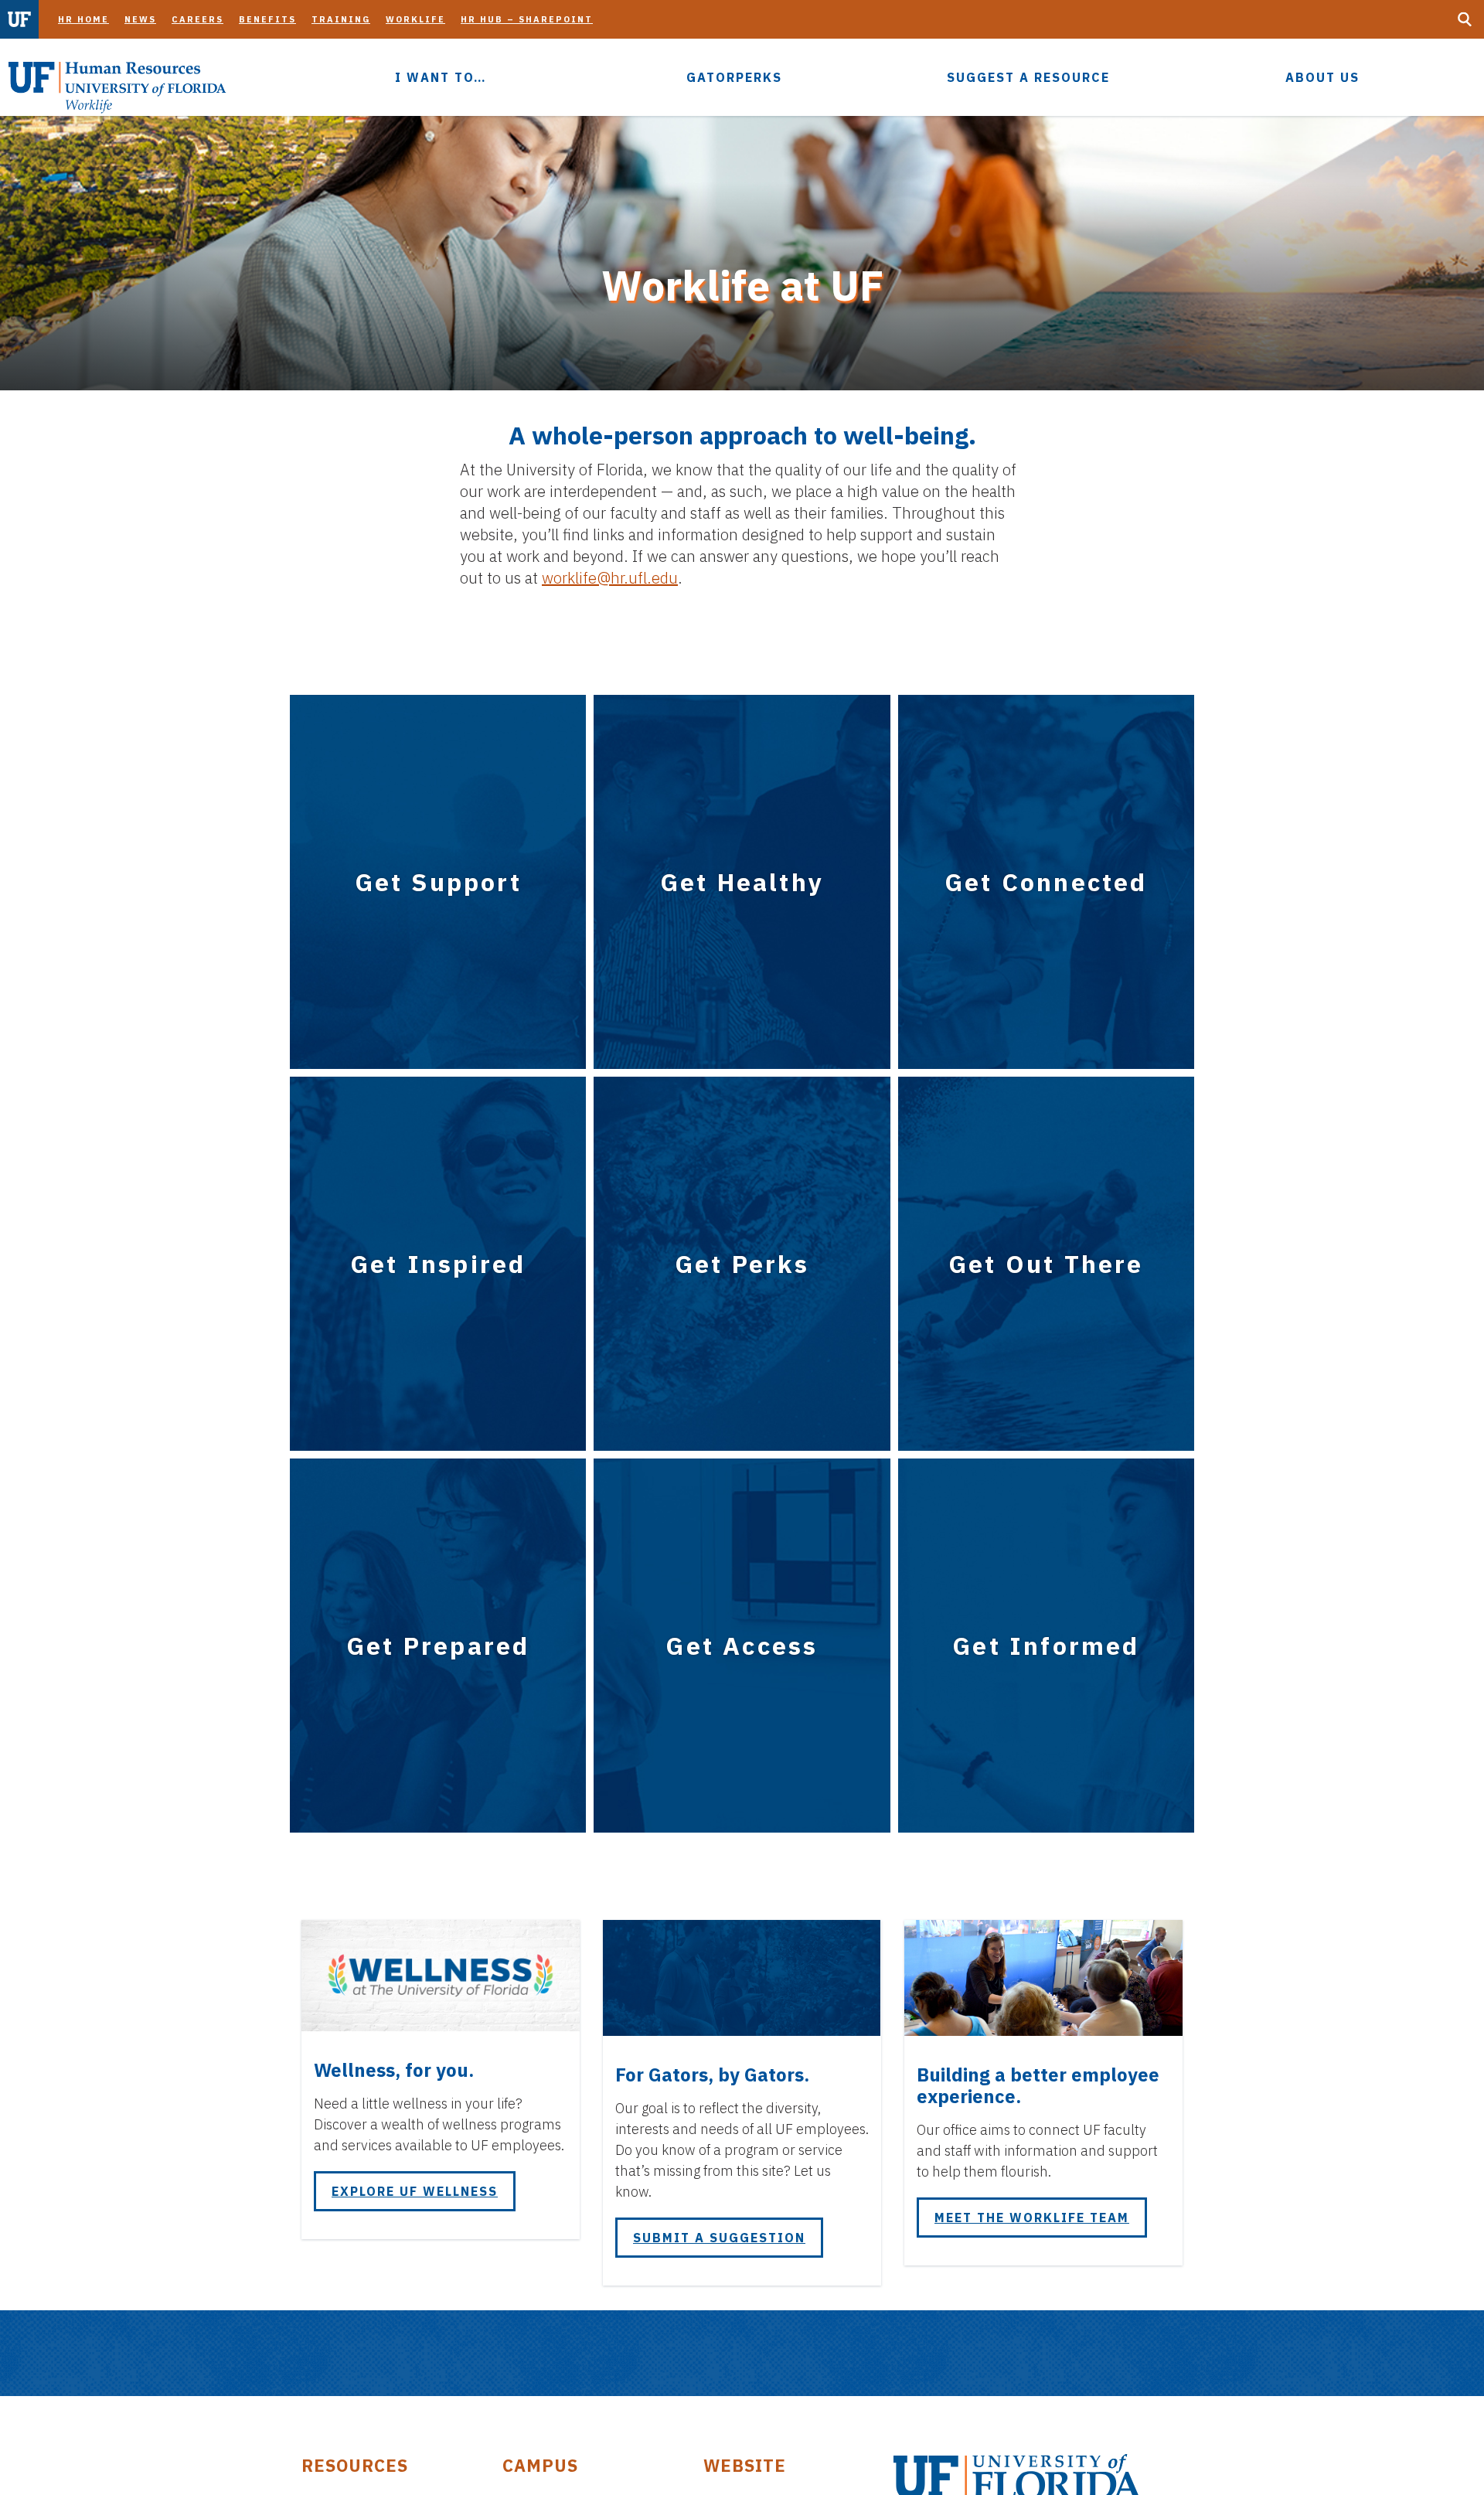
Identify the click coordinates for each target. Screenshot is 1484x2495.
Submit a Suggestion (719, 2238)
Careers (197, 19)
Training (341, 19)
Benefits (267, 19)
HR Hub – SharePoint (527, 19)
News (140, 19)
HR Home (83, 19)
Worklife (415, 19)
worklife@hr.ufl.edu (610, 578)
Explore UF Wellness (415, 2191)
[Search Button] (1465, 19)
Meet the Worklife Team (1032, 2218)
